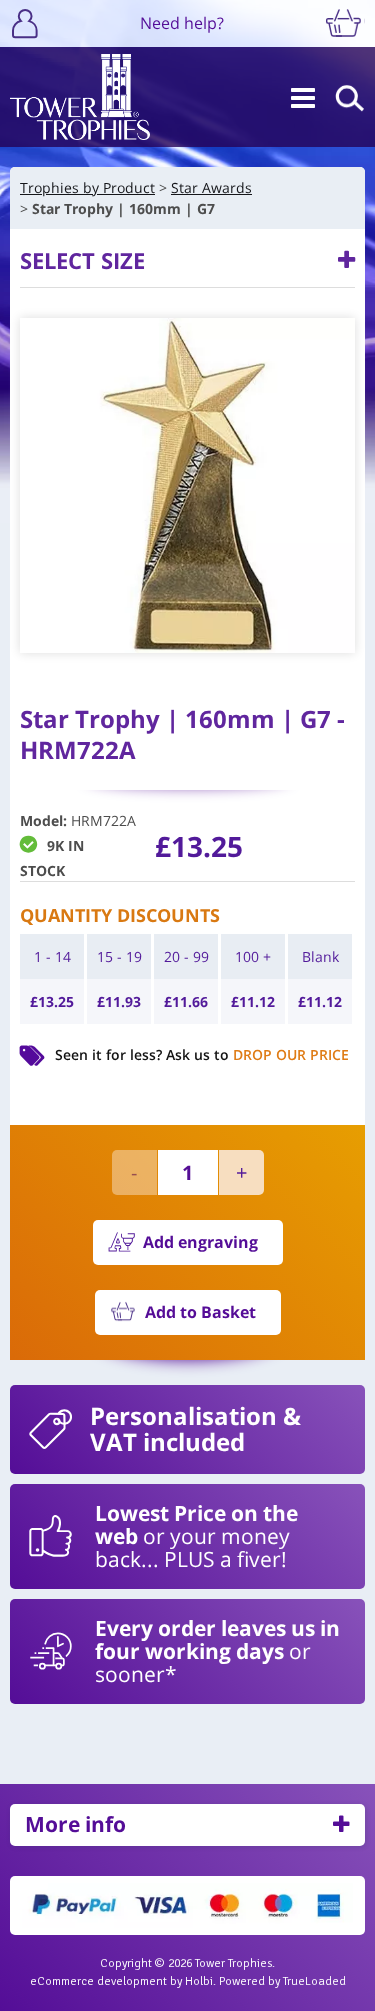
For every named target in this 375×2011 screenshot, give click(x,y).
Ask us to (257, 1054)
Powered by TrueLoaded (282, 1981)
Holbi (199, 1981)
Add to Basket (200, 1312)
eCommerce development (98, 1981)
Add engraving (200, 1242)
